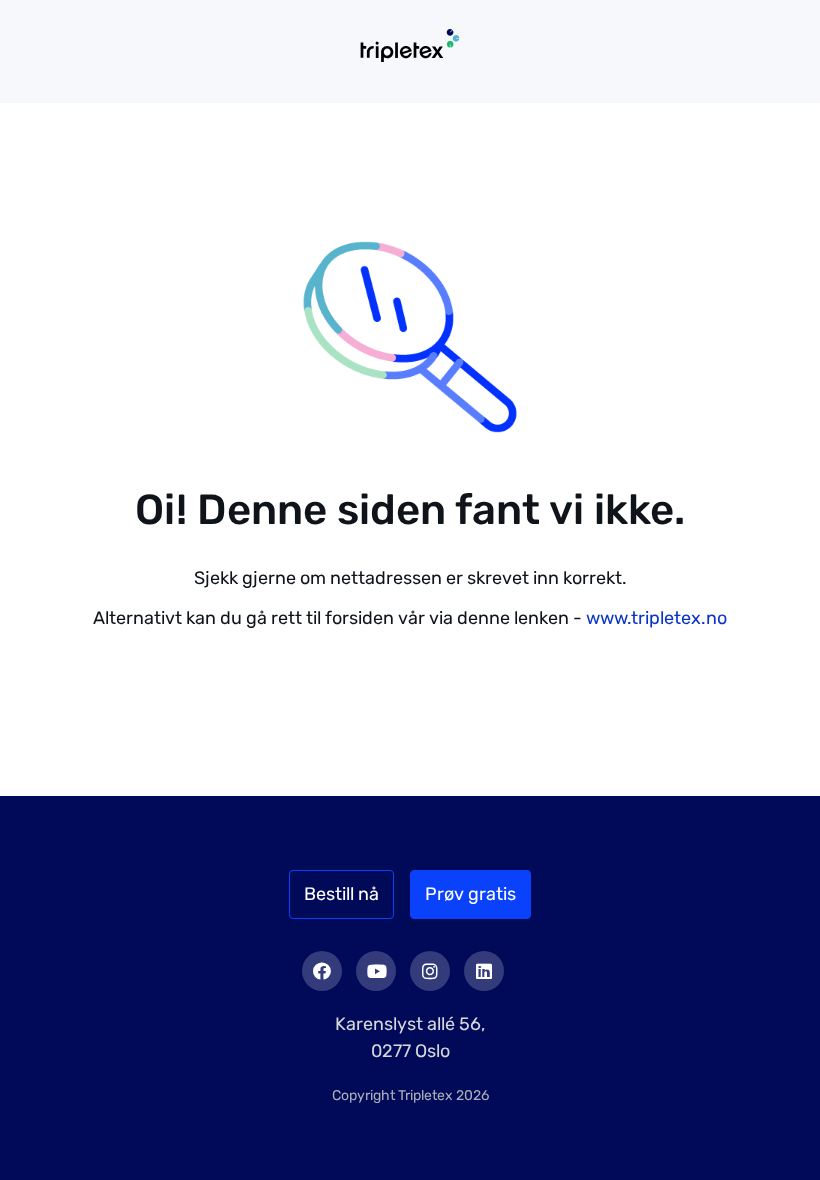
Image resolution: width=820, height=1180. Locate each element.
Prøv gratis (470, 894)
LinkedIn (484, 971)
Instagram (430, 971)
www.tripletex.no (656, 618)
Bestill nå (341, 894)
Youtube (376, 971)
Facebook (322, 971)
